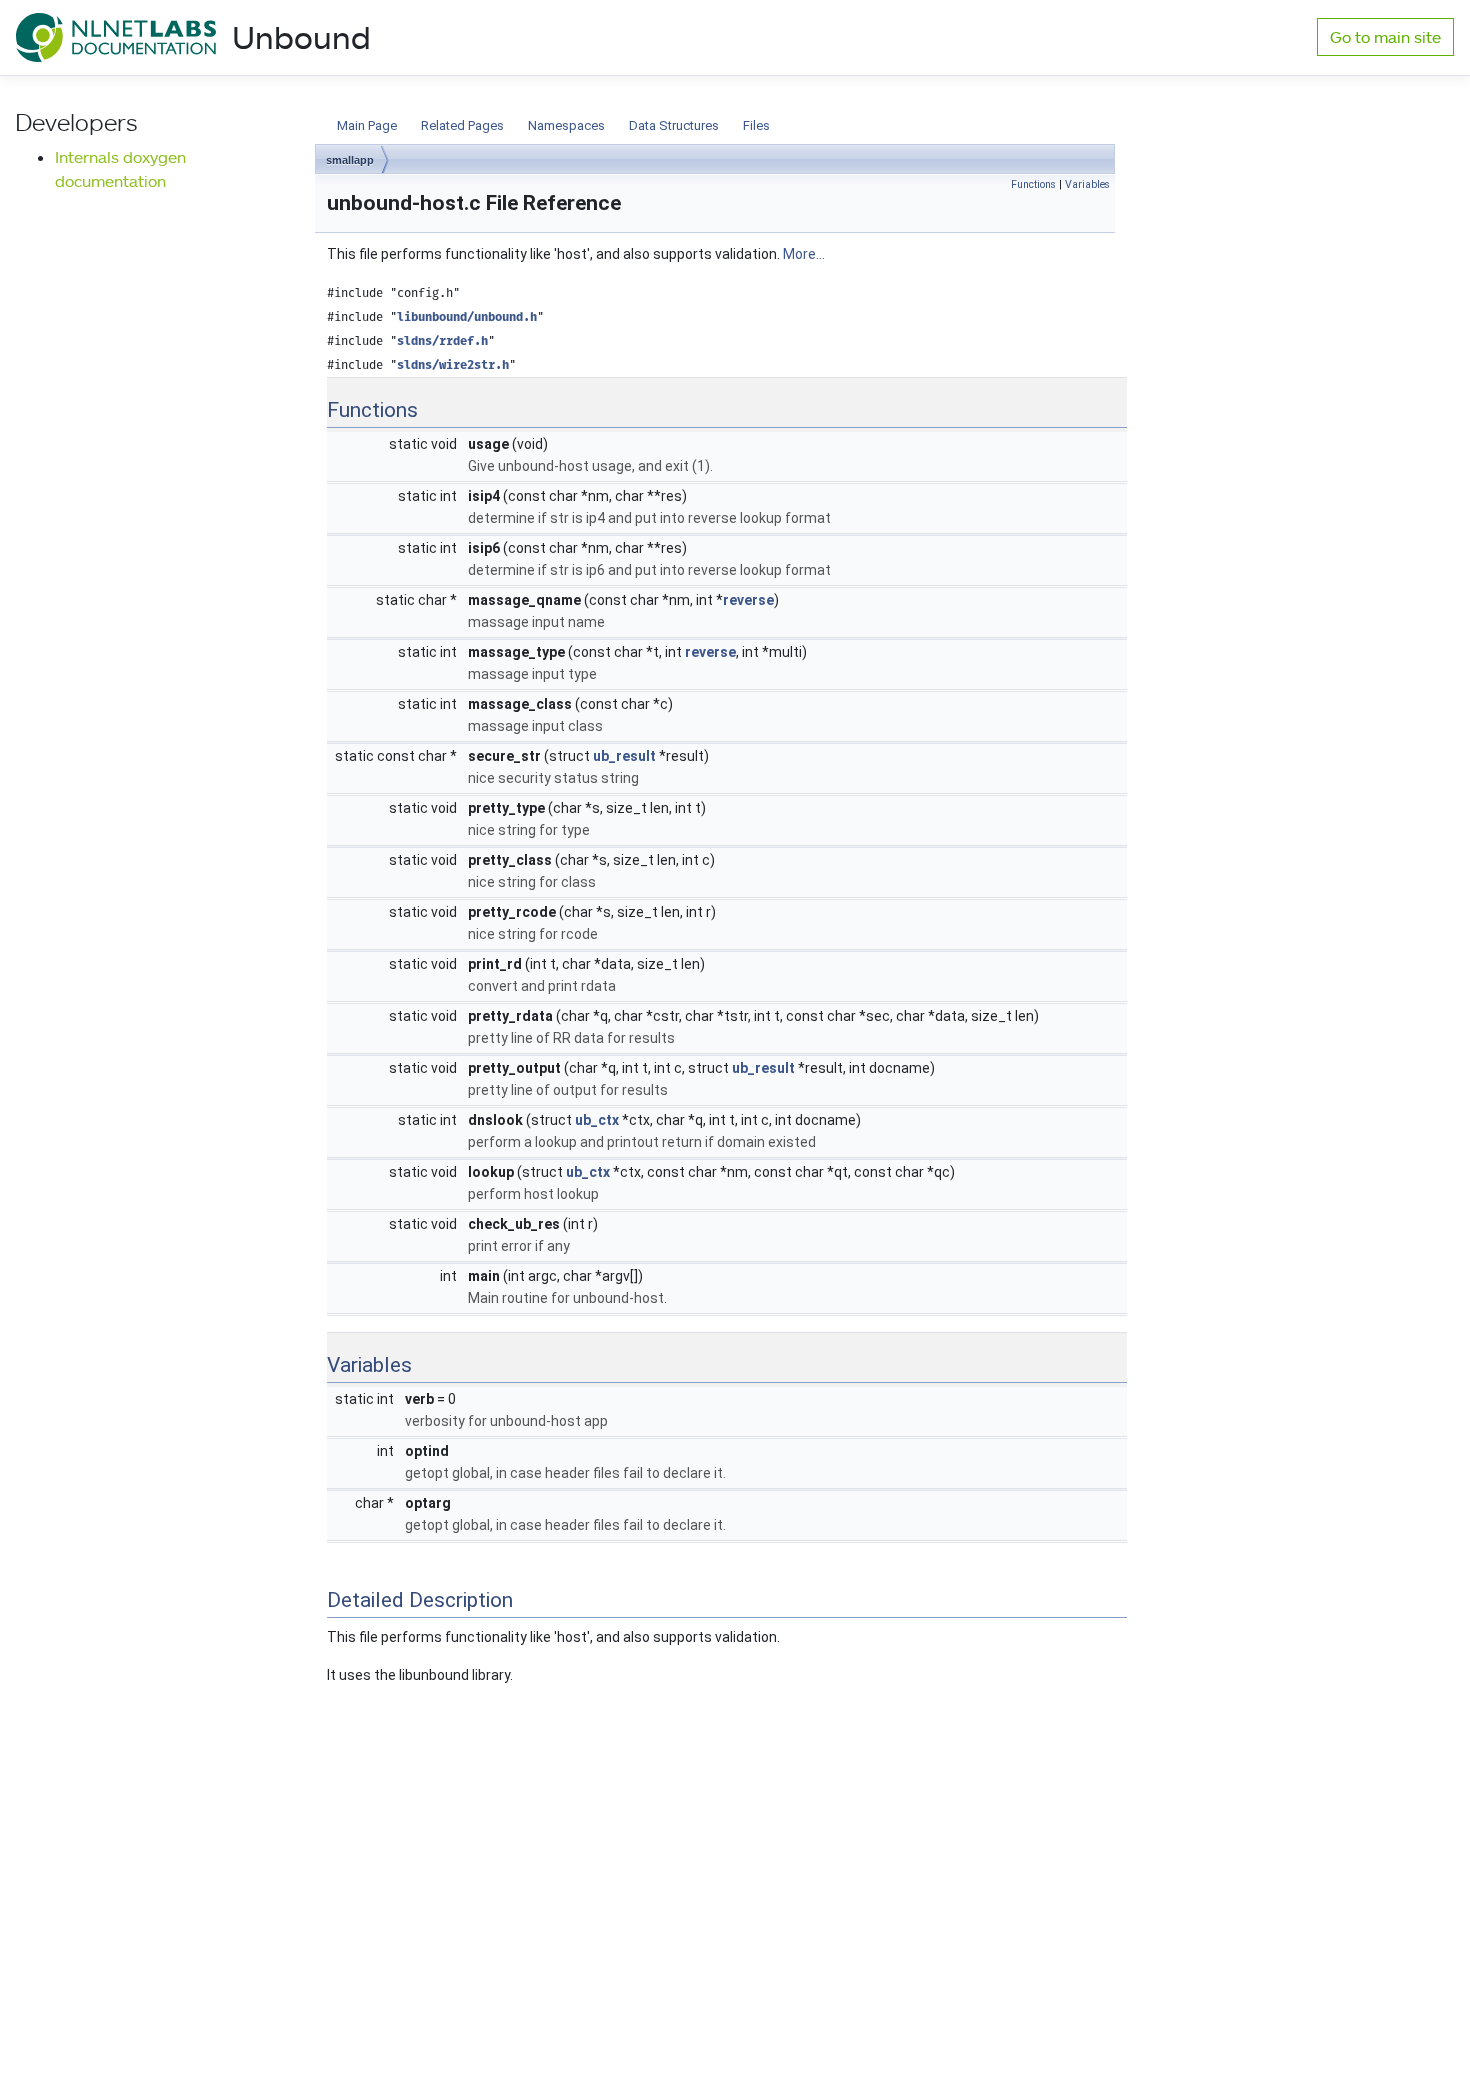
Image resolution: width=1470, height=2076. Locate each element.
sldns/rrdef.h (442, 341)
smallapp (350, 160)
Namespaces (566, 125)
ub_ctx (597, 1120)
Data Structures (674, 125)
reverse (748, 600)
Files (756, 125)
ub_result (624, 756)
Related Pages (462, 125)
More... (804, 254)
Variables (1087, 184)
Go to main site (1385, 37)
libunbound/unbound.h (467, 317)
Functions (1033, 184)
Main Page (367, 125)
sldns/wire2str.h (453, 365)
